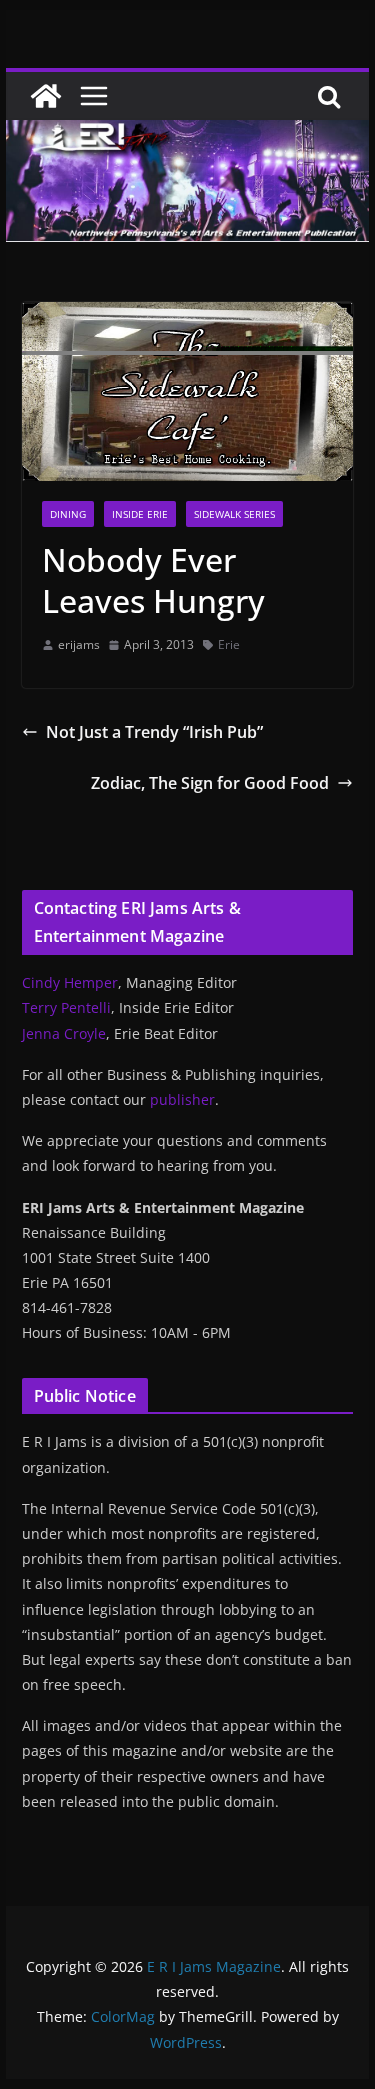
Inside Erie (140, 514)
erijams (79, 644)
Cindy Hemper (70, 982)
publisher (182, 1099)
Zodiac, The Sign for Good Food (210, 783)
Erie (229, 644)
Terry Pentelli (66, 1007)
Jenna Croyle (64, 1033)
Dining (68, 514)
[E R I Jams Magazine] (46, 96)
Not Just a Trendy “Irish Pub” (154, 732)
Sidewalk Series (234, 514)
